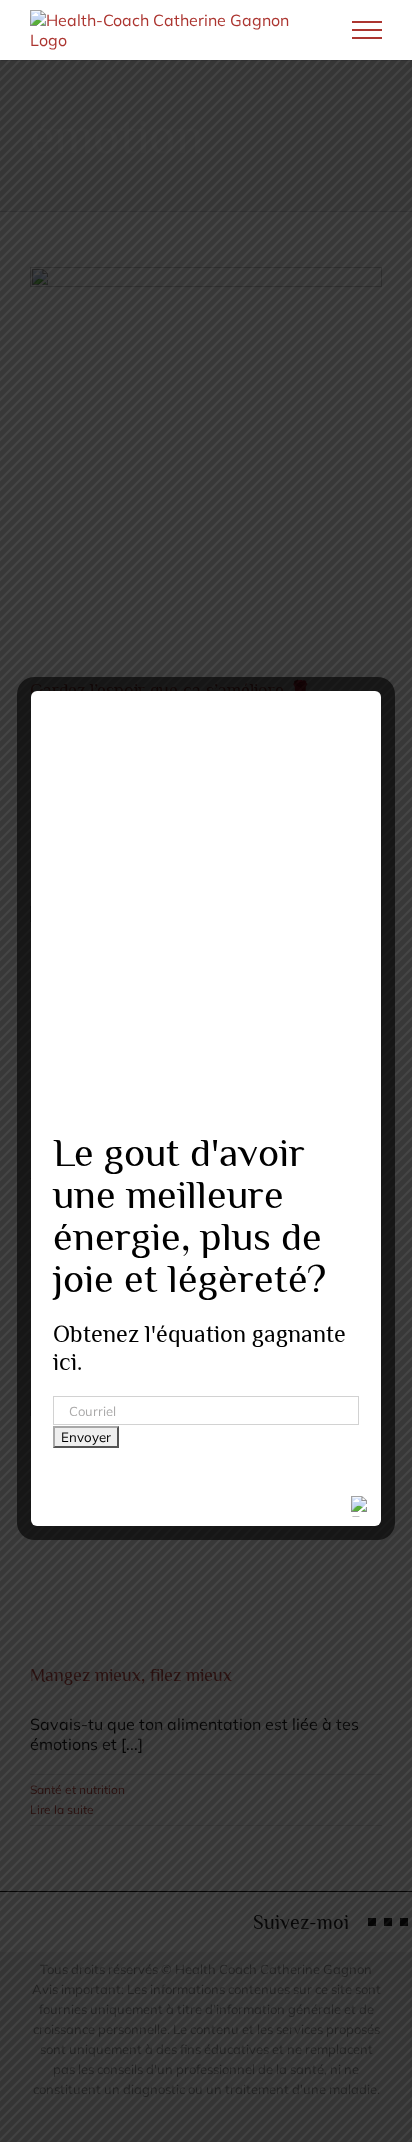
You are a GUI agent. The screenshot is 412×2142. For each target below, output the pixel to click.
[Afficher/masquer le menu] (367, 30)
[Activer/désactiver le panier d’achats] (299, 30)
